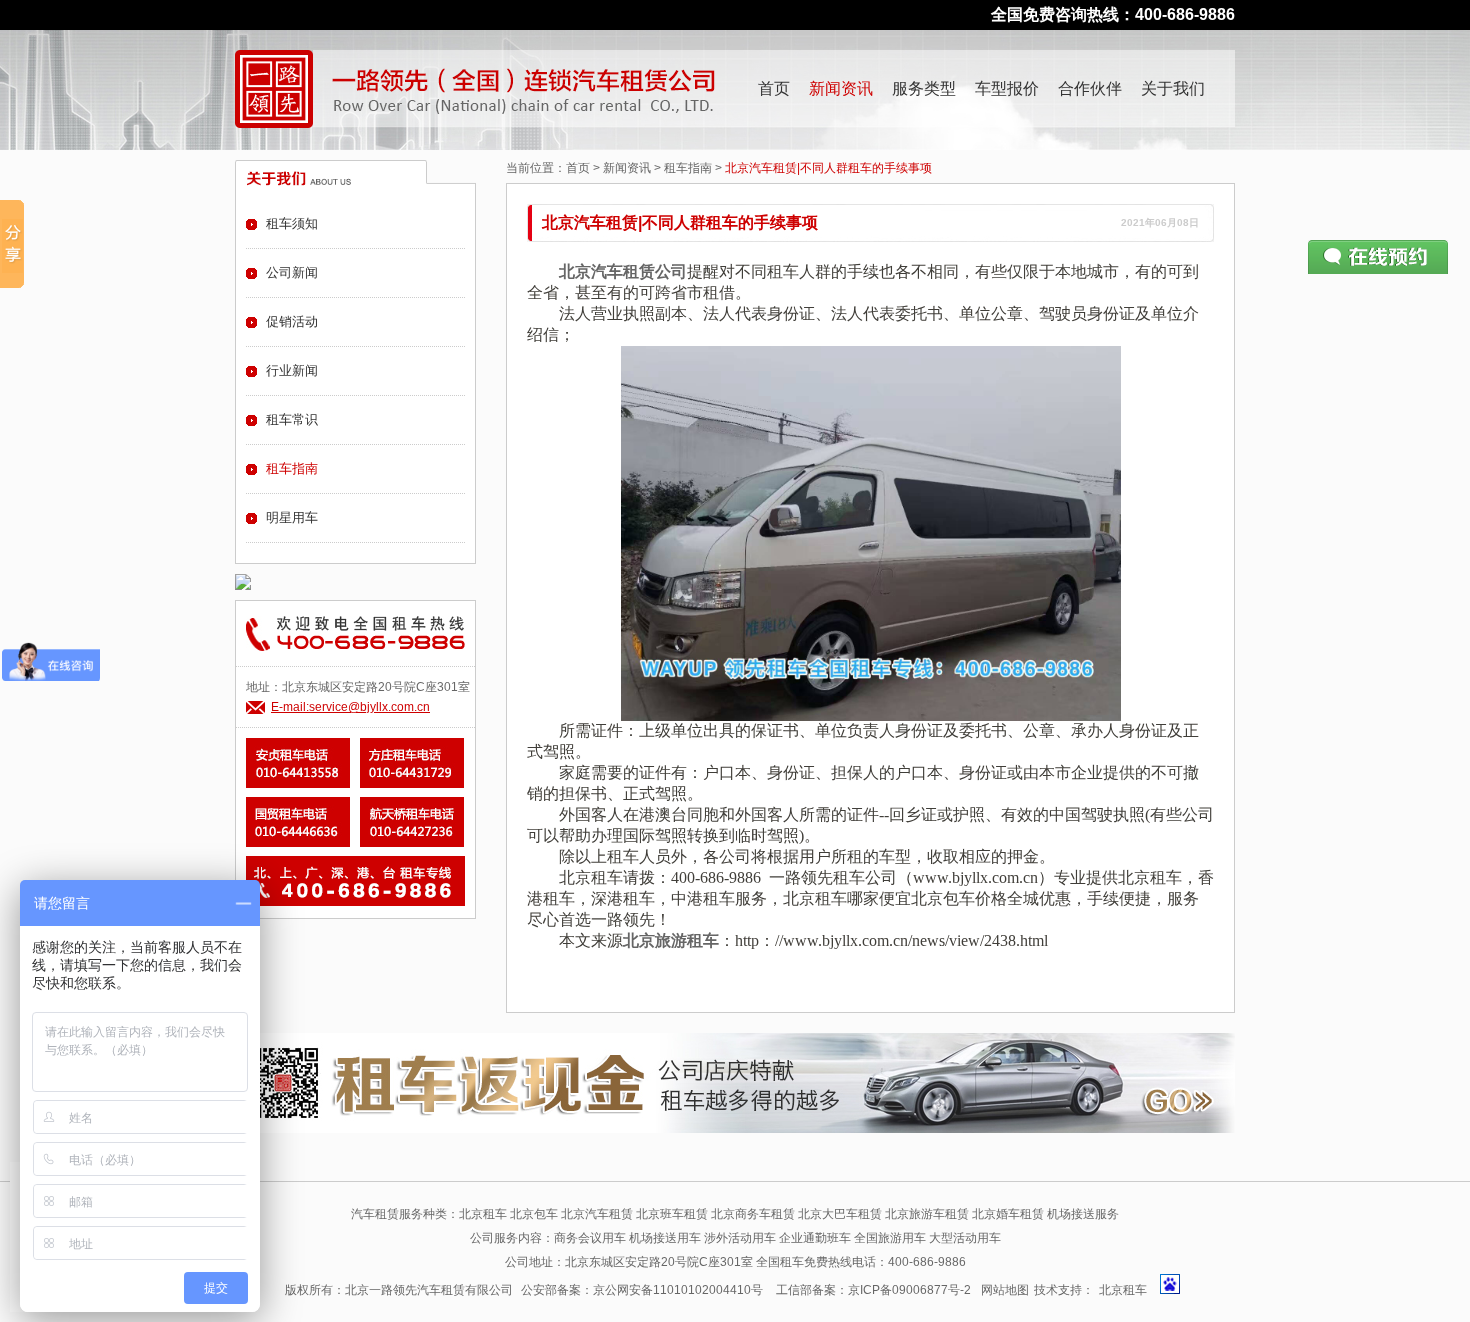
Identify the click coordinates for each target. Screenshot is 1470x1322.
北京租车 (1123, 1290)
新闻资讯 (841, 88)
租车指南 (688, 168)
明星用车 (292, 517)
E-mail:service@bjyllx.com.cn (350, 707)
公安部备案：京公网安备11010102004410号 (642, 1290)
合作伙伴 (1090, 88)
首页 (774, 88)
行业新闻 (292, 370)
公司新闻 (292, 272)
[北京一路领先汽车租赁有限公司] (274, 89)
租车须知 (292, 223)
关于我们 (1173, 88)
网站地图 (1005, 1290)
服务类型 (924, 88)
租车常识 (292, 419)
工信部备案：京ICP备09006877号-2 (873, 1290)
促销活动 (292, 321)
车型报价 (1007, 88)
